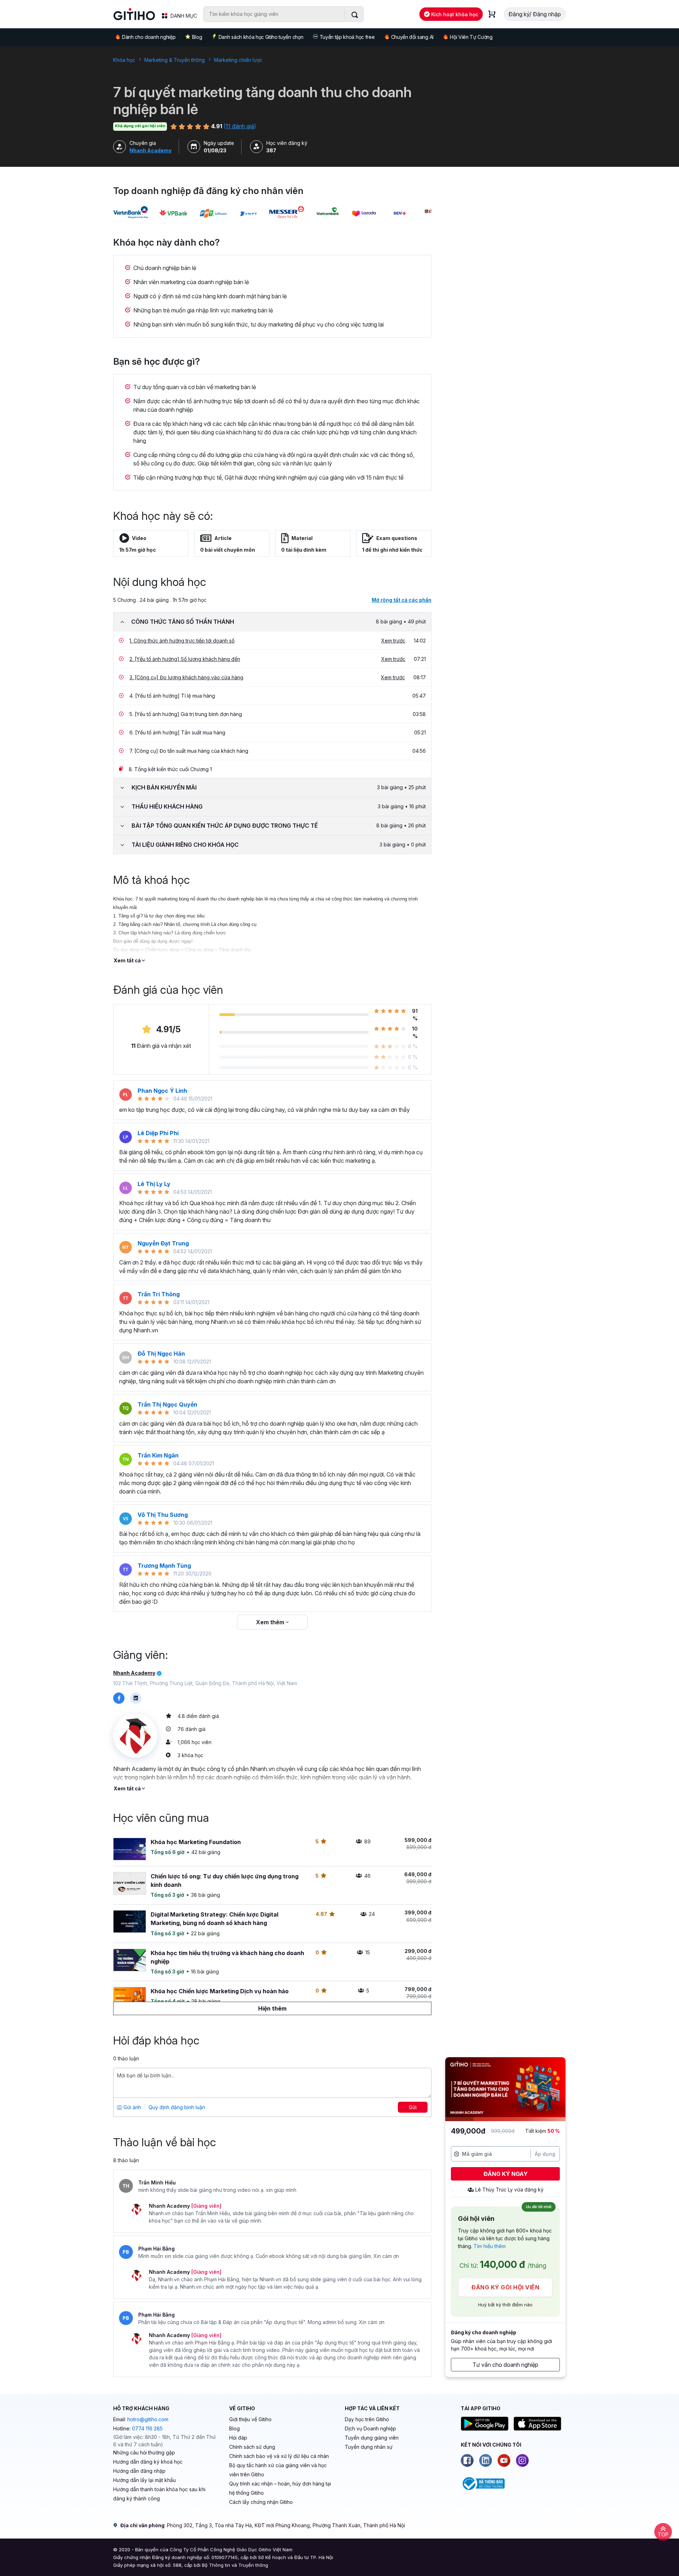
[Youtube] (504, 2460)
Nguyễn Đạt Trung (163, 1243)
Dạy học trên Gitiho (367, 2419)
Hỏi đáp (238, 2438)
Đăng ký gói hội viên (505, 2287)
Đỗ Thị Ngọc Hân (161, 1354)
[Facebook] (467, 2460)
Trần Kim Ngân (158, 1455)
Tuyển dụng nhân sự (369, 2447)
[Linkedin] (486, 2460)
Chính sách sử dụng (252, 2447)
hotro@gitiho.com (148, 2419)
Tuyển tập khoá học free (347, 37)
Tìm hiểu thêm (490, 2246)
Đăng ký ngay (506, 2174)
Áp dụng (545, 2154)
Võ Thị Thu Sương (163, 1515)
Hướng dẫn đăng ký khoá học (148, 2462)
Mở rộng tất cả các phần (402, 600)
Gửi (413, 2107)
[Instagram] (522, 2460)
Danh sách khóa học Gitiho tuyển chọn (261, 37)
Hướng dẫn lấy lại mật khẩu (144, 2480)
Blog (197, 37)
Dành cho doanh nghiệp (149, 37)
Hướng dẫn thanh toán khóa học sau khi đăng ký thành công (159, 2494)
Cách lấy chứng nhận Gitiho (261, 2502)
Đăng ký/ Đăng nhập (535, 14)
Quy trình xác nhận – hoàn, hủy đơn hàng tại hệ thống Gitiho (280, 2488)
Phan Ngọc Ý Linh (162, 1091)
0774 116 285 (147, 2428)
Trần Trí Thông (159, 1294)
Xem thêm (271, 1622)
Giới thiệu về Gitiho (250, 2419)
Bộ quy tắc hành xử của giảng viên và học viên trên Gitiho (278, 2470)
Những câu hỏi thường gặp (144, 2452)
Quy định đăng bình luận (177, 2107)
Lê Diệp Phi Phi (158, 1133)
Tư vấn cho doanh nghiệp (505, 2365)
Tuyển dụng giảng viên (372, 2438)
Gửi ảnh (132, 2107)
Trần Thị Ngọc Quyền (167, 1404)
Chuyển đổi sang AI (412, 37)
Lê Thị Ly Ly (154, 1184)
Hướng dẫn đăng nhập (139, 2471)
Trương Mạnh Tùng (164, 1566)
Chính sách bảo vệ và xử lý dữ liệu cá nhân (279, 2456)
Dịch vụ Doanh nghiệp (370, 2428)
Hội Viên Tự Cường (471, 37)
